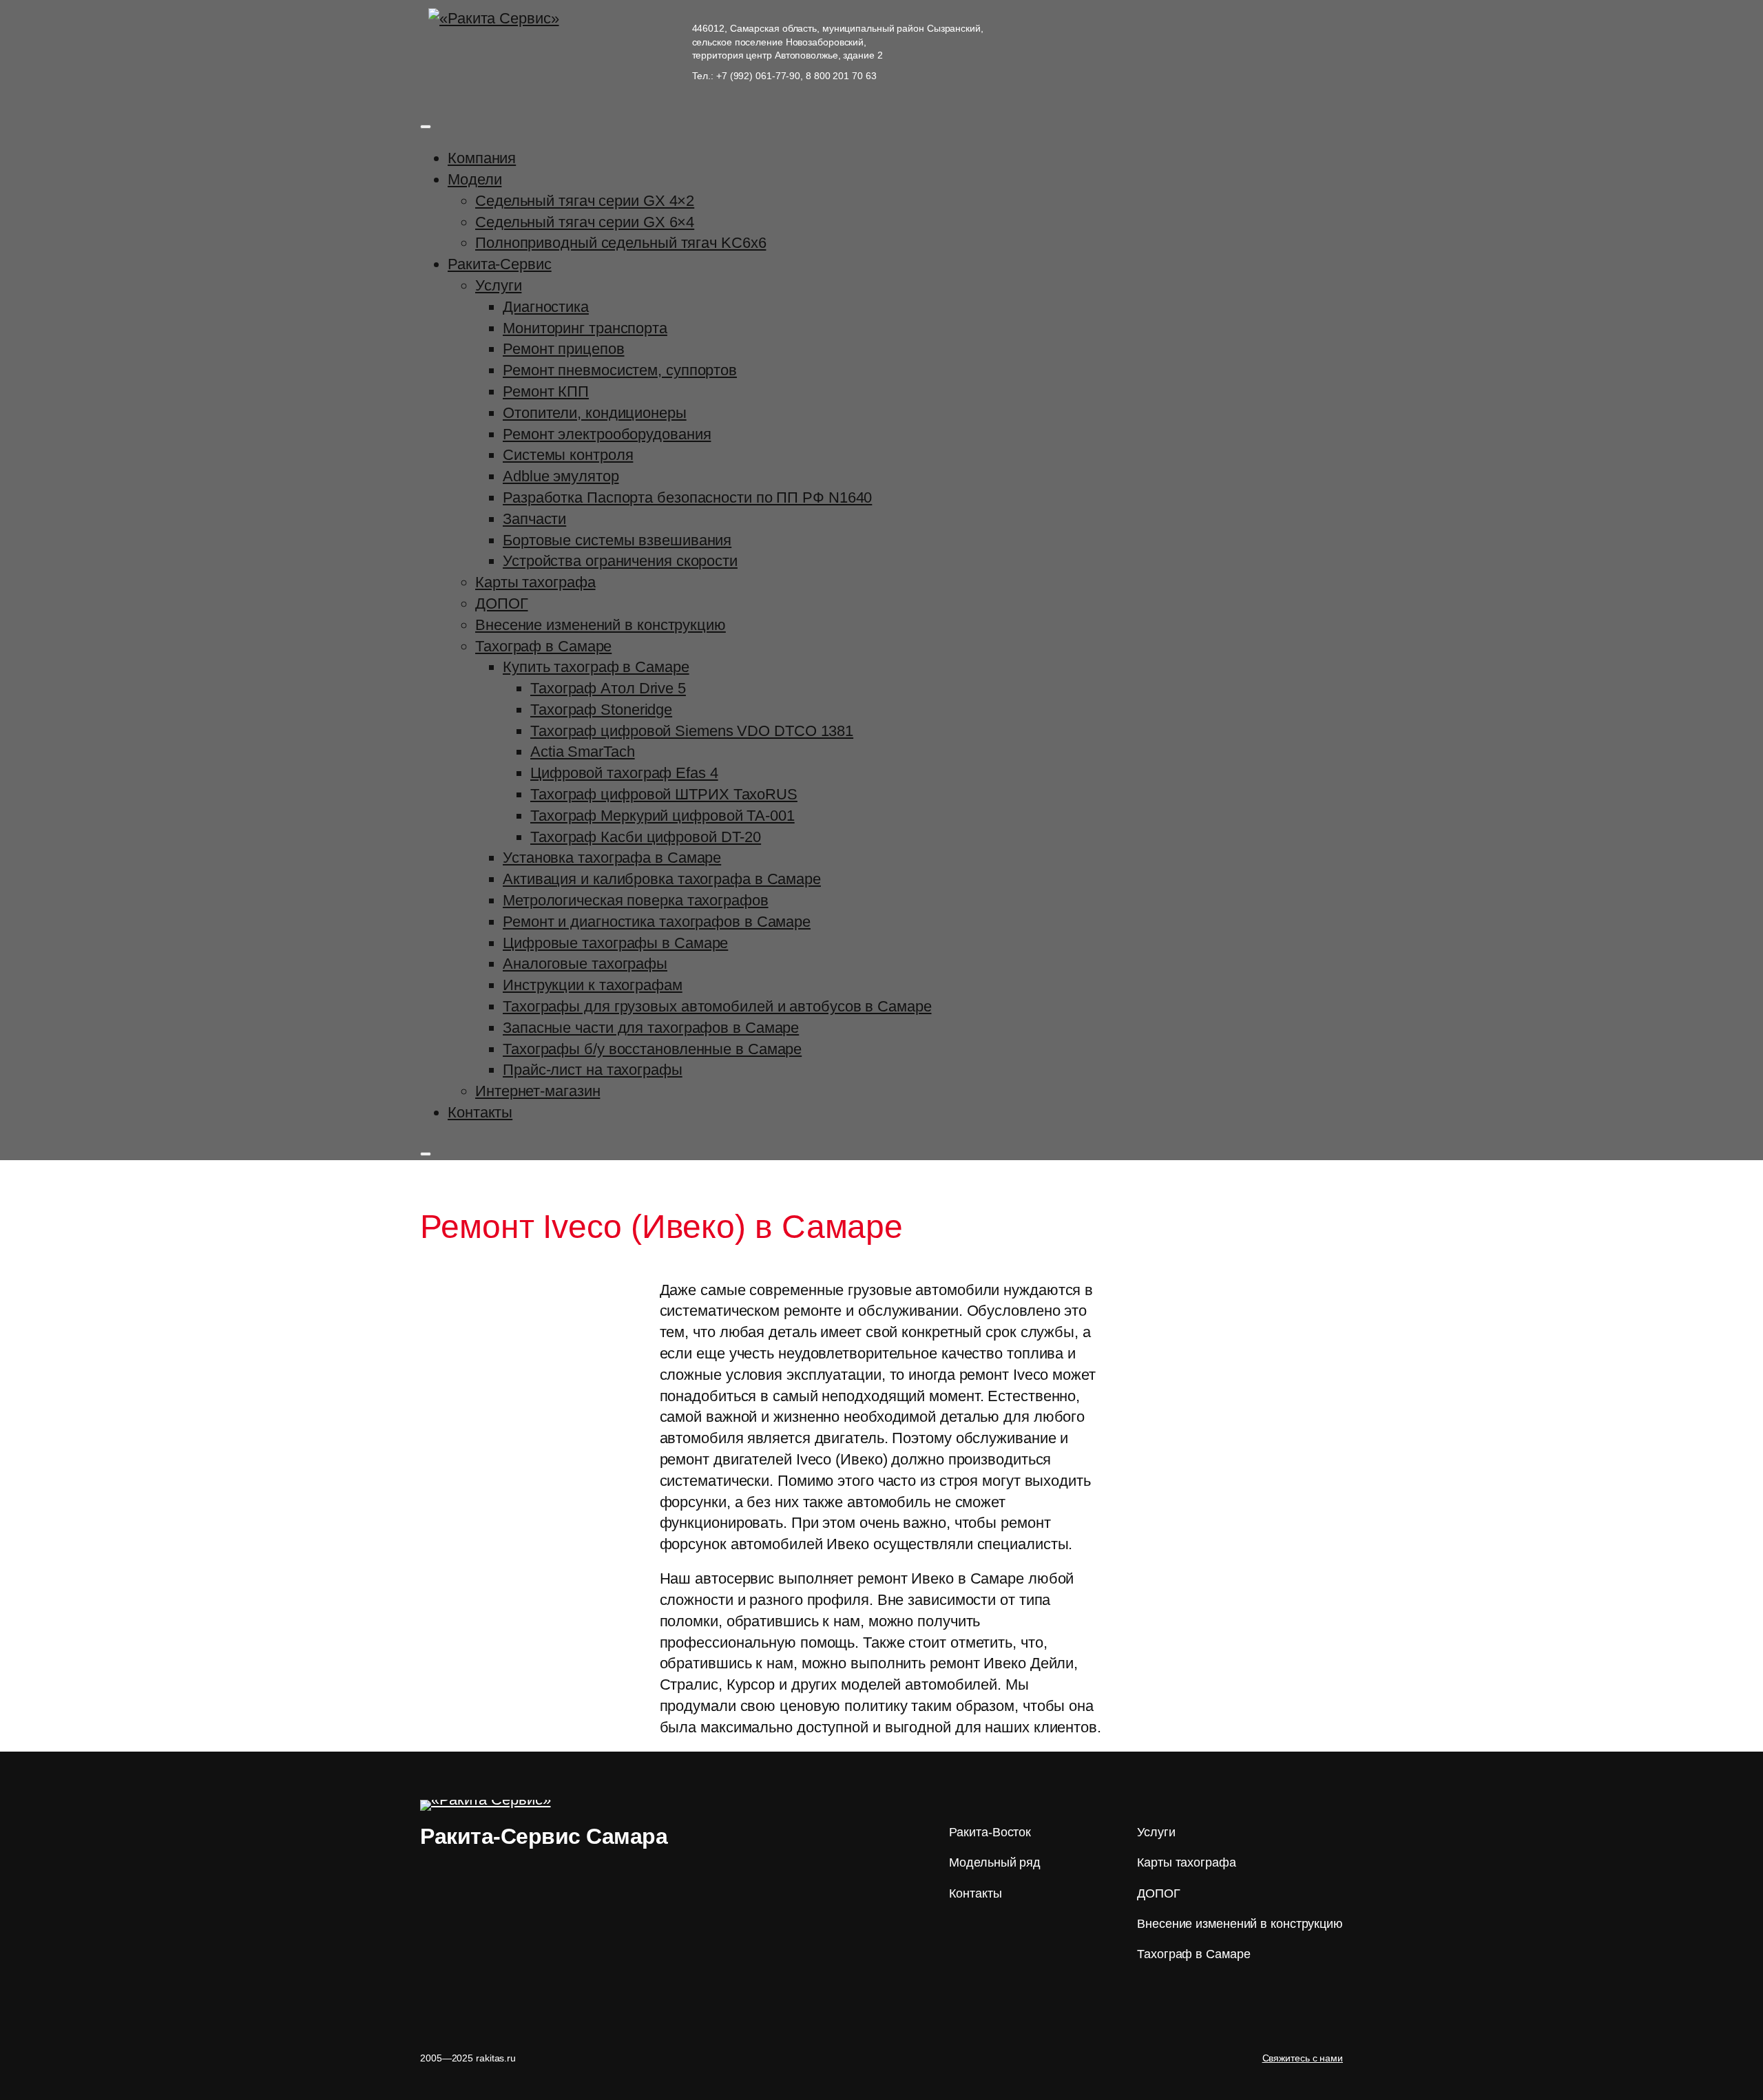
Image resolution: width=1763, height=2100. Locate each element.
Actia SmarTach (583, 752)
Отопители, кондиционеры (595, 413)
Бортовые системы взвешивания (617, 540)
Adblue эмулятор (561, 476)
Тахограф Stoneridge (601, 710)
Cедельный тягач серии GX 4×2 (585, 201)
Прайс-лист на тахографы (593, 1070)
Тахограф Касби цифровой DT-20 (646, 837)
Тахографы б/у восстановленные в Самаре (652, 1049)
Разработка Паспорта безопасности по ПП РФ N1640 (687, 497)
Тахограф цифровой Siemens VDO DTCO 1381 (692, 731)
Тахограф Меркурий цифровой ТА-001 (663, 816)
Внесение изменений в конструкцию (601, 625)
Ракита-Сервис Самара (544, 1836)
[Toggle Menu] (426, 127)
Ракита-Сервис (500, 264)
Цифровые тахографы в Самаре (615, 943)
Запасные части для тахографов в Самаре (651, 1028)
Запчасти (534, 519)
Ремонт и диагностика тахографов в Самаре (657, 922)
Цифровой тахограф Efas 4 (624, 773)
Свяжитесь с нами (1303, 2058)
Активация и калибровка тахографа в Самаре (662, 879)
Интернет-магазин (538, 1091)
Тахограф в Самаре (543, 646)
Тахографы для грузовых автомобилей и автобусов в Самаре (717, 1006)
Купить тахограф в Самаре (596, 667)
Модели (474, 179)
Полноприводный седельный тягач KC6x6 (620, 243)
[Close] (426, 1154)
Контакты (480, 1112)
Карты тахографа (535, 582)
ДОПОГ (502, 603)
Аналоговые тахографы (585, 964)
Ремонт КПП (546, 391)
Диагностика (546, 307)
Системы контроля (568, 455)
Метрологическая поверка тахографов (636, 900)
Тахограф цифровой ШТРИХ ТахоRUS (664, 794)
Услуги (498, 285)
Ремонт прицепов (564, 349)
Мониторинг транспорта (585, 328)
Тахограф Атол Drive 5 (608, 688)
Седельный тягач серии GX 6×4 (585, 222)
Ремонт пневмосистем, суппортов (620, 370)
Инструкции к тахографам (593, 985)
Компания (482, 158)
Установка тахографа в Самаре (612, 858)
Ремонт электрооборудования (607, 434)
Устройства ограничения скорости (620, 561)
